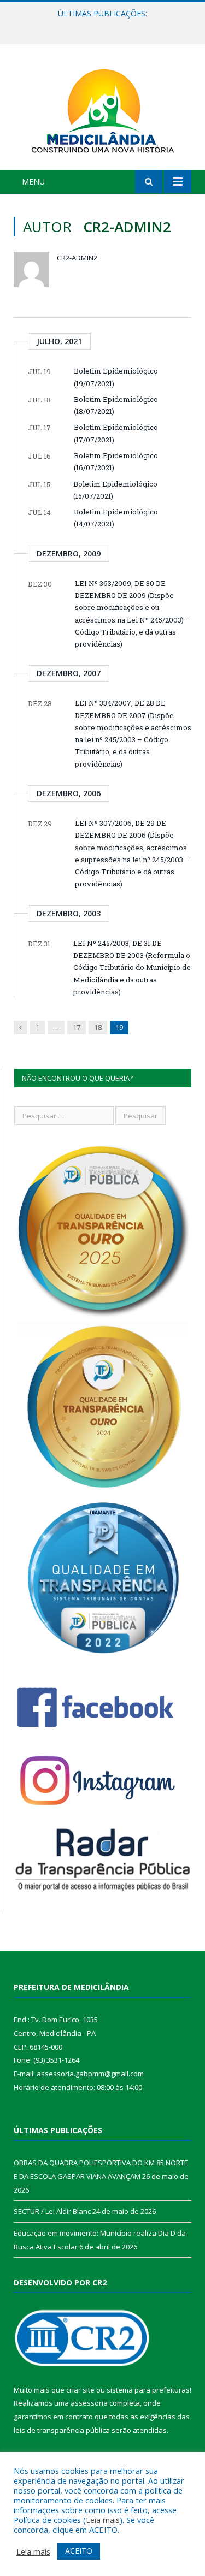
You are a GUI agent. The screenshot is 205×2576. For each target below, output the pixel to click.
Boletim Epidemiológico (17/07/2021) (116, 433)
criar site (80, 2390)
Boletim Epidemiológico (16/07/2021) (116, 461)
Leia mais (103, 2520)
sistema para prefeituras (148, 2390)
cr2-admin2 (77, 258)
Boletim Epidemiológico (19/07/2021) (116, 377)
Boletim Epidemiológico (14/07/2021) (116, 518)
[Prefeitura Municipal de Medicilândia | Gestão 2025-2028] (103, 109)
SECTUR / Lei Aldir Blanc (100, 25)
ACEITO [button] (79, 2551)
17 (77, 1027)
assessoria (89, 2403)
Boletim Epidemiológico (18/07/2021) (116, 405)
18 (98, 1027)
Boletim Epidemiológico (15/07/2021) (115, 490)
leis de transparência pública (62, 2430)
